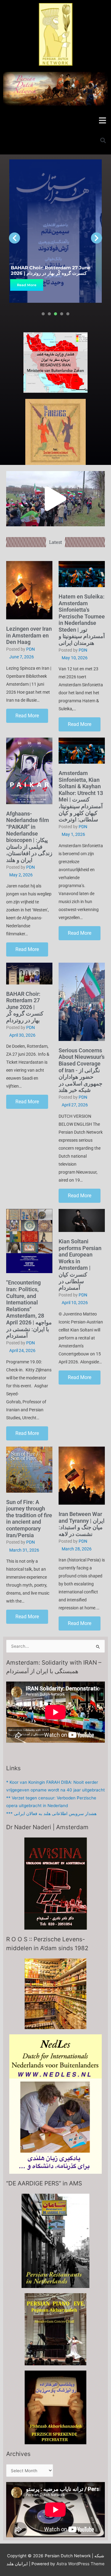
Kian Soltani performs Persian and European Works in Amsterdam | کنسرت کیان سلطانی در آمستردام (80, 1265)
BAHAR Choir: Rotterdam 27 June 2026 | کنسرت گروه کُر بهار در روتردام (51, 270)
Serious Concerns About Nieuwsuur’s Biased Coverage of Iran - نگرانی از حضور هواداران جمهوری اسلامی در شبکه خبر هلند (82, 1070)
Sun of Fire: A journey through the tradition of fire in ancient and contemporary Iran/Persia (29, 1519)
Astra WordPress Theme (80, 2564)
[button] (103, 120)
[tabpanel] (55, 231)
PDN (31, 649)
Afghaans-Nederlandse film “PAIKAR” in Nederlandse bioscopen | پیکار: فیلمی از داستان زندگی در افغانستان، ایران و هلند (29, 837)
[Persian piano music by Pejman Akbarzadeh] (55, 2329)
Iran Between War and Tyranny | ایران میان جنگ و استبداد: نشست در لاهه (82, 1524)
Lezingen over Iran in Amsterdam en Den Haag (29, 635)
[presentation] (43, 314)
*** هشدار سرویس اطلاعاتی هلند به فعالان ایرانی (51, 1814)
